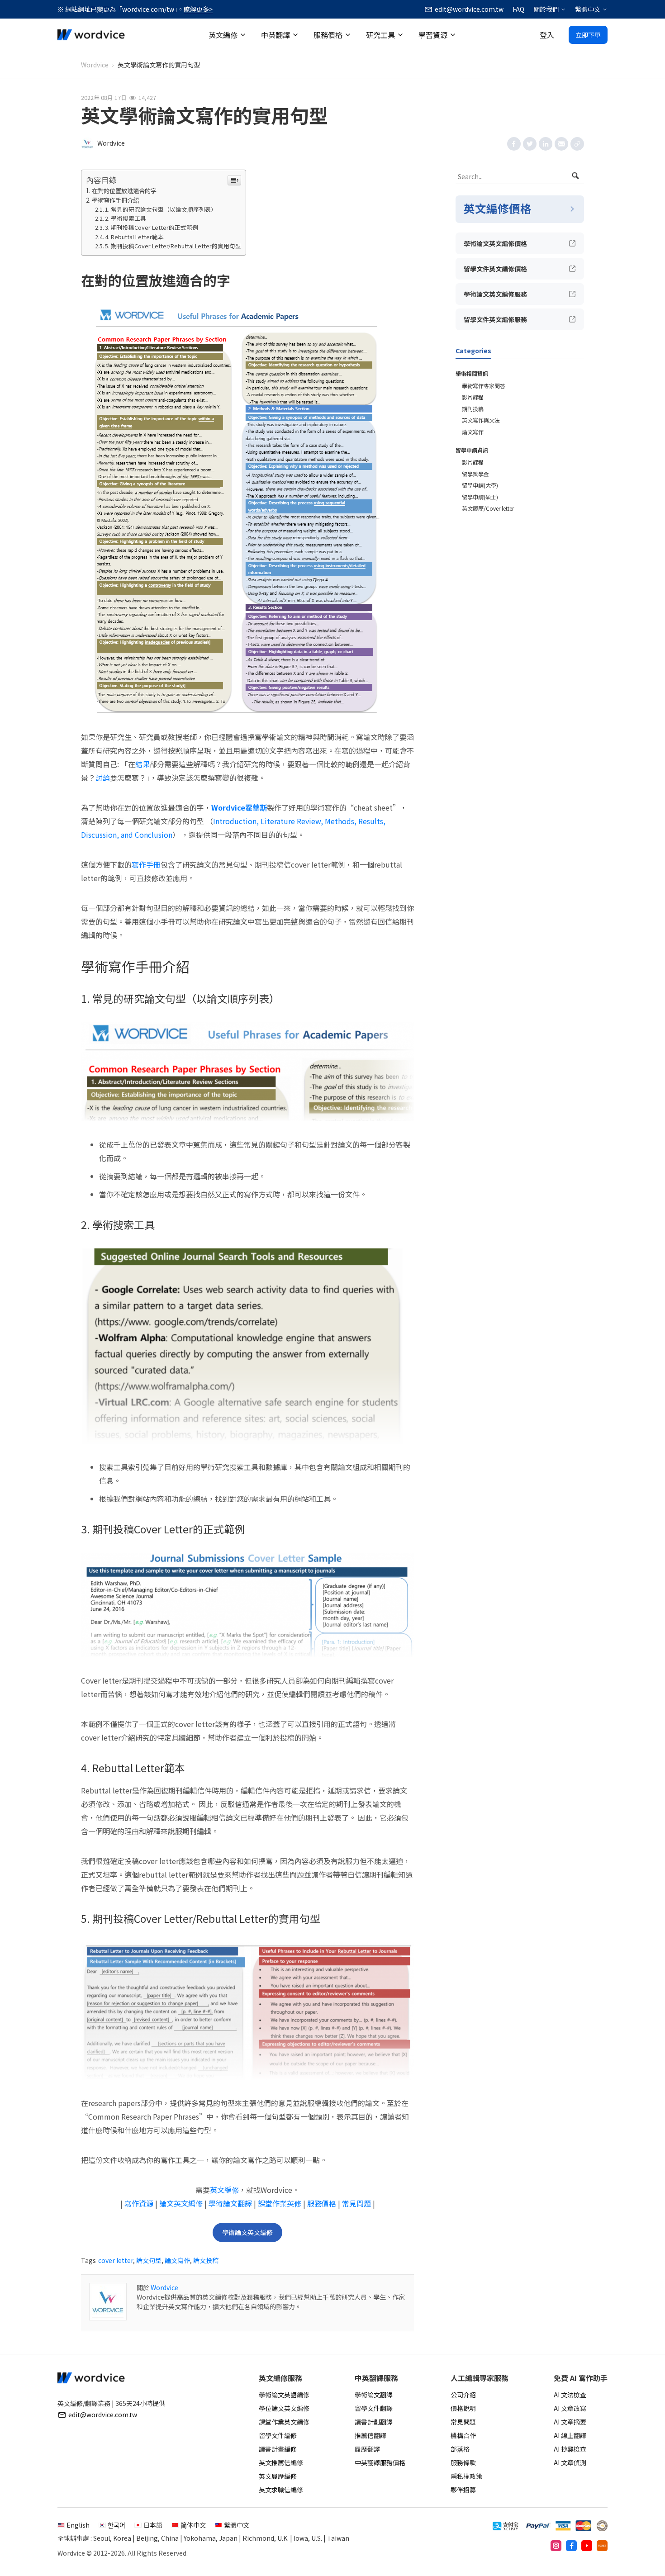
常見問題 (356, 2203)
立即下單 (588, 35)
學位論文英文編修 (284, 2408)
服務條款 (463, 2462)
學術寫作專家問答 (484, 386)
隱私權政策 (466, 2476)
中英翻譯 (275, 35)
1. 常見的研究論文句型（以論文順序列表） (161, 209)
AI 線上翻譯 (570, 2435)
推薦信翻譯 (370, 2435)
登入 (547, 35)
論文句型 (149, 2260)
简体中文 (193, 2525)
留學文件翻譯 (374, 2408)
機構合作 (463, 2435)
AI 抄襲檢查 (570, 2449)
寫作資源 (139, 2203)
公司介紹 (463, 2395)
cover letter (116, 2260)
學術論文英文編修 (247, 2232)
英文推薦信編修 (281, 2462)
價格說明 (463, 2408)
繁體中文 (588, 9)
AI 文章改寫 (570, 2408)
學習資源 (433, 35)
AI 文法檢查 (570, 2395)
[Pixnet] (602, 2546)
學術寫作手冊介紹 (115, 200)
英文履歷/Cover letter (488, 508)
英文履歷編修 (278, 2476)
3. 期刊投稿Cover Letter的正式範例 (152, 227)
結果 (142, 764)
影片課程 (473, 397)
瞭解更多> (198, 9)
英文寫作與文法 (481, 420)
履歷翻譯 (367, 2449)
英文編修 (223, 35)
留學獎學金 (475, 474)
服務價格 (328, 35)
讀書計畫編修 (278, 2449)
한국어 (116, 2525)
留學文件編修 (278, 2435)
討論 (103, 778)
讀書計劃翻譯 (374, 2422)
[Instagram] (556, 2546)
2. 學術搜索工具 (126, 218)
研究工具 (380, 35)
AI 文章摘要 (570, 2422)
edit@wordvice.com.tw (103, 2415)
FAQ (518, 9)
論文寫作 (177, 2260)
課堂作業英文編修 (284, 2422)
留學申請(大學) (480, 485)
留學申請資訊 (472, 450)
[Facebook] (571, 2546)
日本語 (153, 2525)
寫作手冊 (146, 864)
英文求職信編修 (281, 2490)
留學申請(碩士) (480, 497)
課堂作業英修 (280, 2203)
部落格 (460, 2449)
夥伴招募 (463, 2490)
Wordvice (95, 65)
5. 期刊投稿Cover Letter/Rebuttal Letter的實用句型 (173, 246)
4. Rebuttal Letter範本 (134, 237)
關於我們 (546, 9)
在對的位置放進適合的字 (124, 191)
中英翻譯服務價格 (380, 2462)
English (78, 2525)
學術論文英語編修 (284, 2395)
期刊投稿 (473, 409)
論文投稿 (206, 2260)
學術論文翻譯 (230, 2203)
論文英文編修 (181, 2203)
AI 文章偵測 (570, 2462)
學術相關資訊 (472, 373)
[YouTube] (587, 2546)
